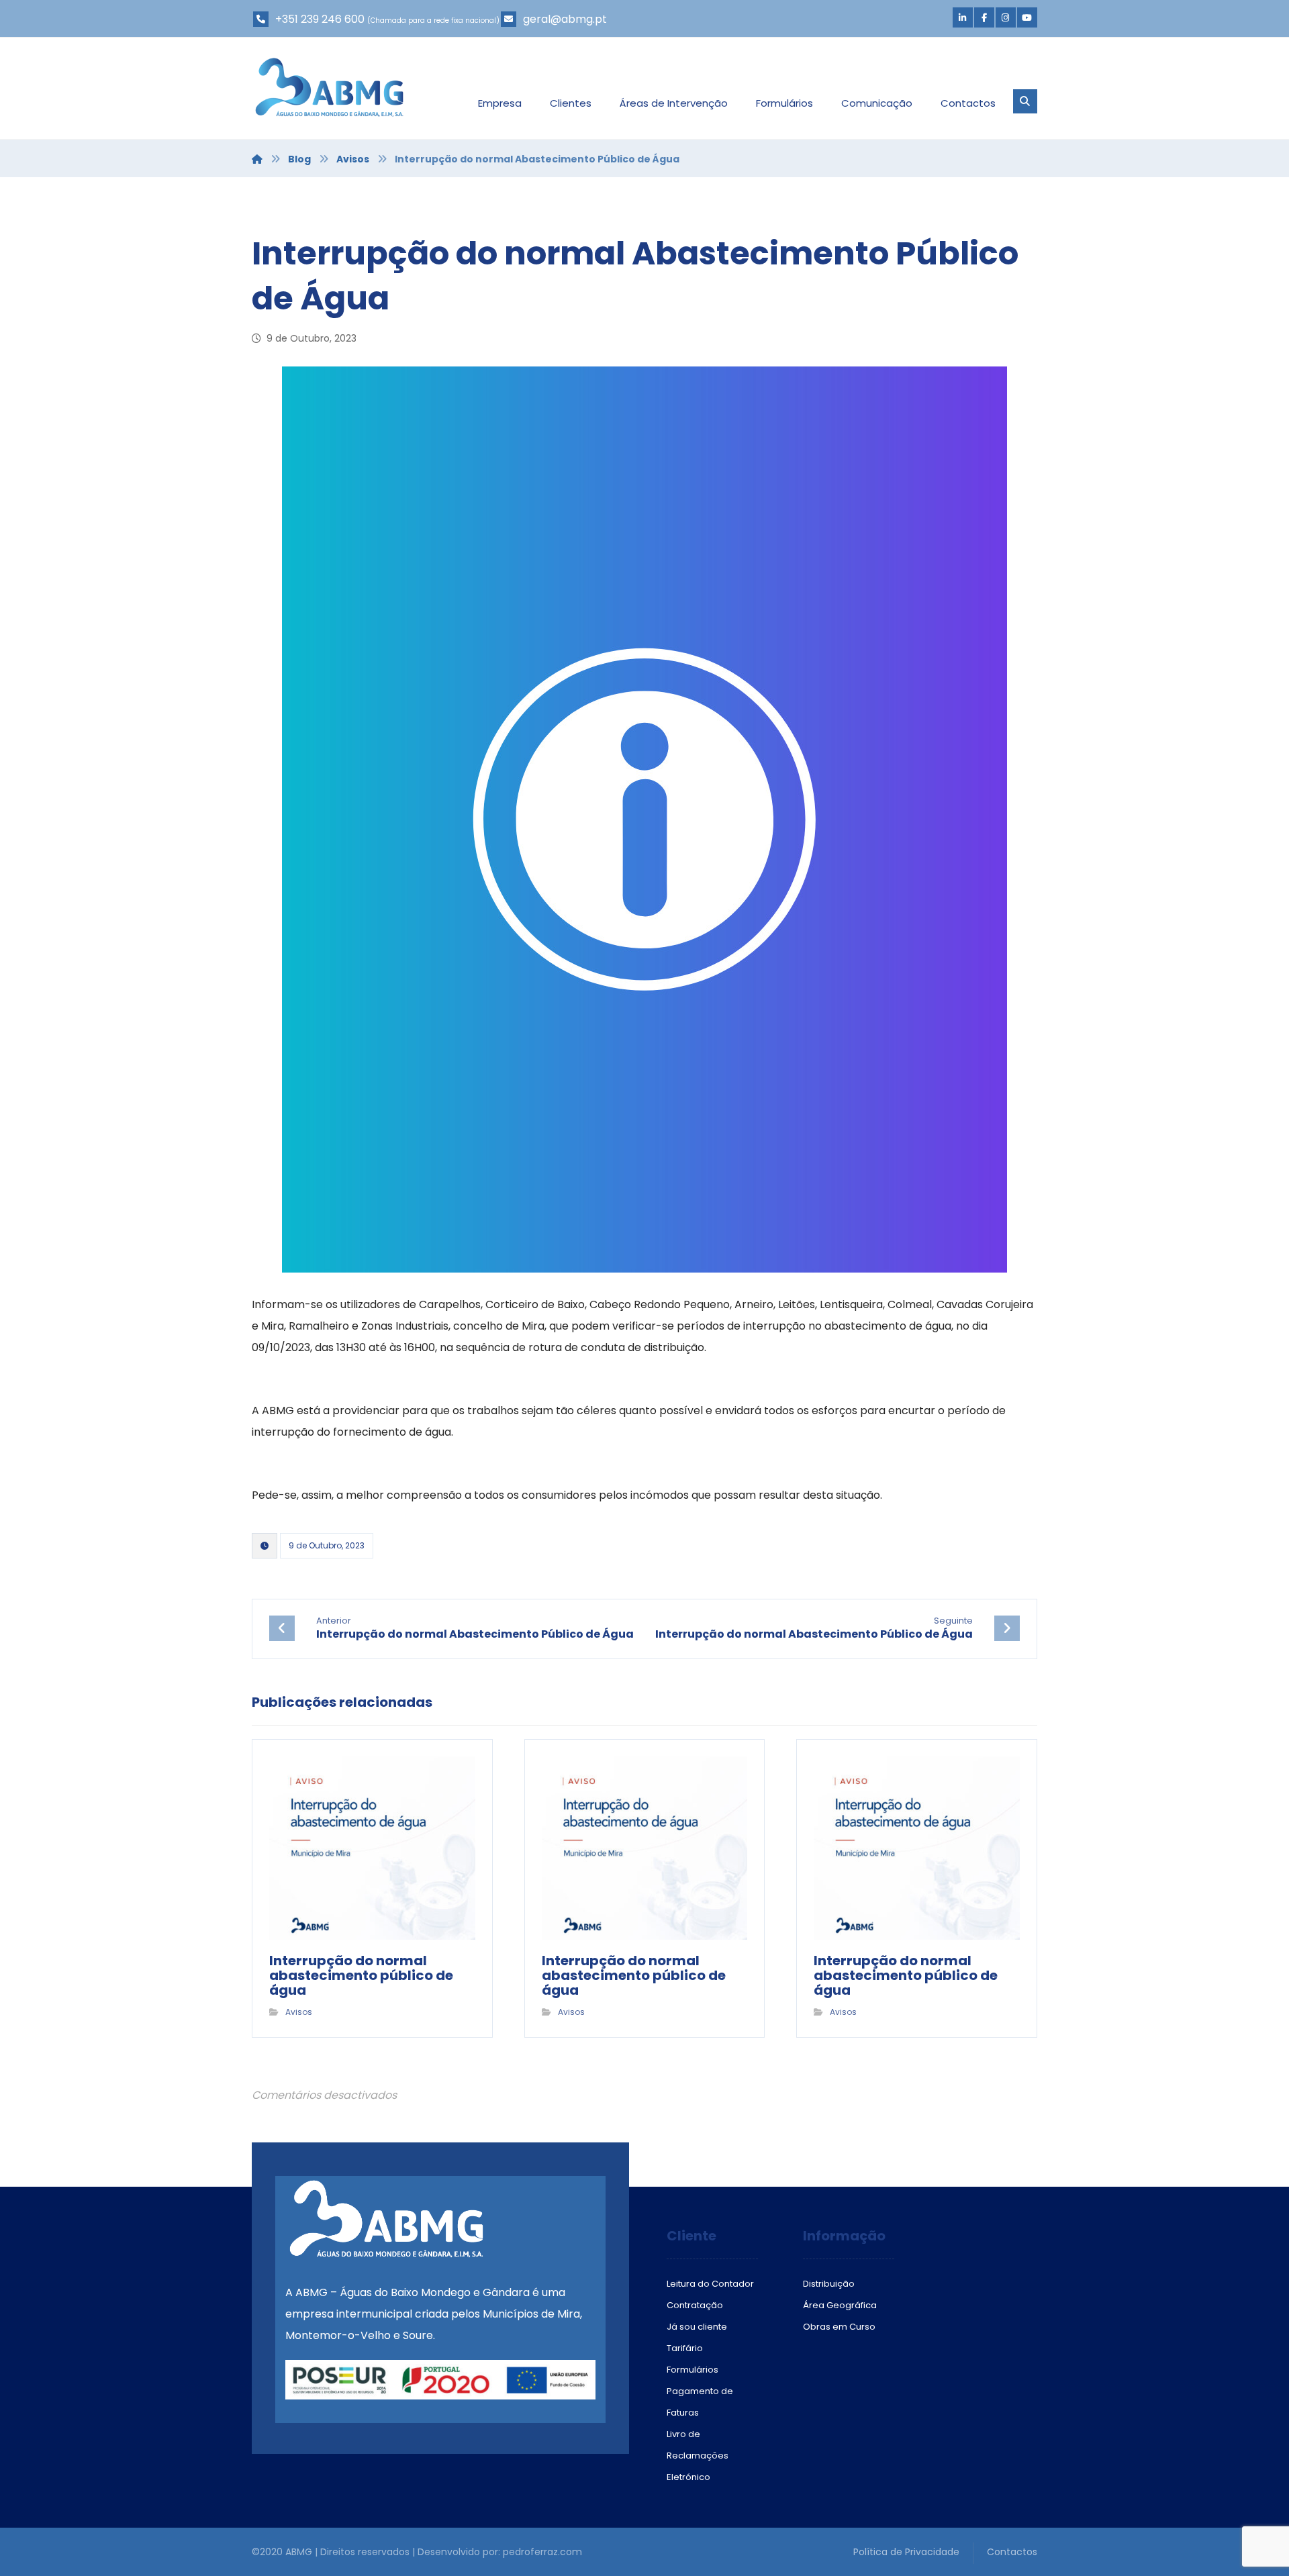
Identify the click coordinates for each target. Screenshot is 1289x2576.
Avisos (299, 2012)
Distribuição (829, 2284)
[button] (963, 17)
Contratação (695, 2305)
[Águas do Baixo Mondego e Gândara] (329, 87)
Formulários (693, 2370)
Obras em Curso (839, 2327)
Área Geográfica (840, 2305)
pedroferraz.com (542, 2552)
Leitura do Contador (710, 2284)
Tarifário (685, 2348)
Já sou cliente (697, 2327)
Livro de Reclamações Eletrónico (698, 2456)
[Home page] (257, 159)
